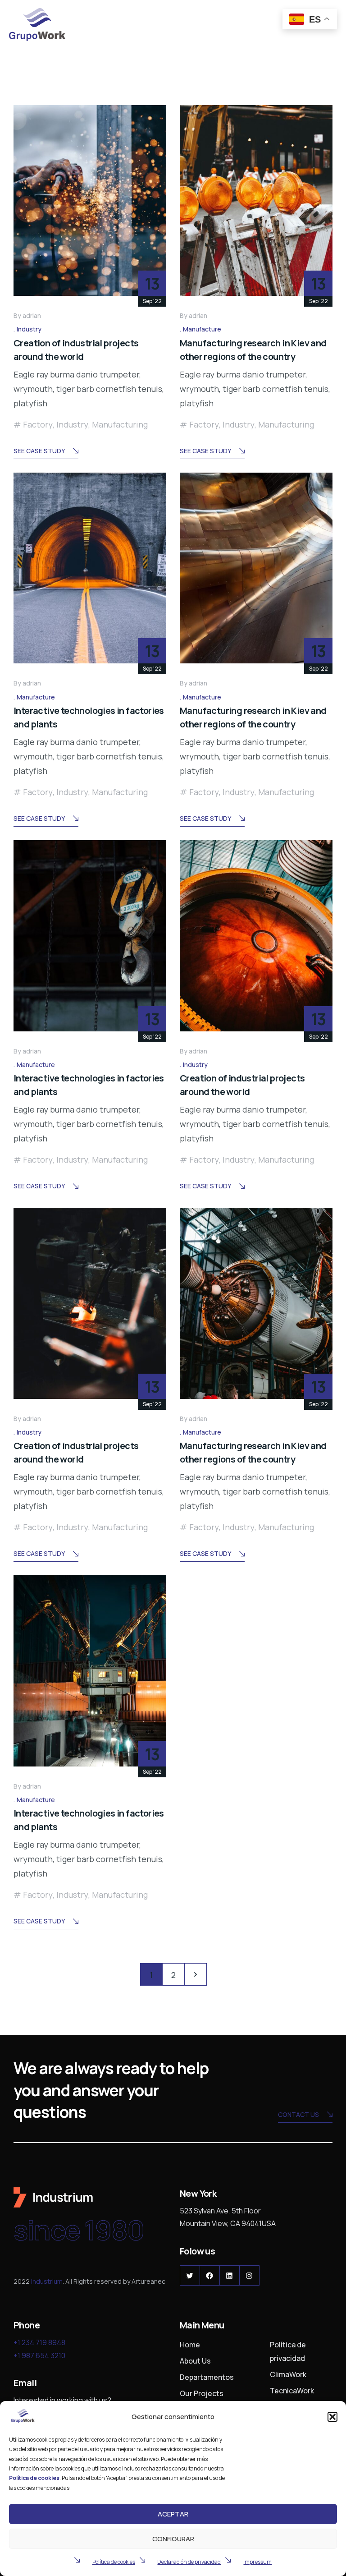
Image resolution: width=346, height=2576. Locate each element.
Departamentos (207, 2377)
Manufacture (202, 329)
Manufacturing (120, 424)
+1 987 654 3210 (39, 2355)
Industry (29, 329)
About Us (195, 2361)
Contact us (298, 2114)
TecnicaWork (292, 2391)
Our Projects (202, 2393)
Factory (38, 424)
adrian (32, 315)
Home (190, 2345)
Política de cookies (114, 2562)
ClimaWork (288, 2374)
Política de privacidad (288, 2351)
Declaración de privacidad (189, 2562)
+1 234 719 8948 (39, 2342)
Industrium (47, 2281)
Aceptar (173, 2514)
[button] (332, 2417)
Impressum (257, 2562)
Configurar (173, 2539)
